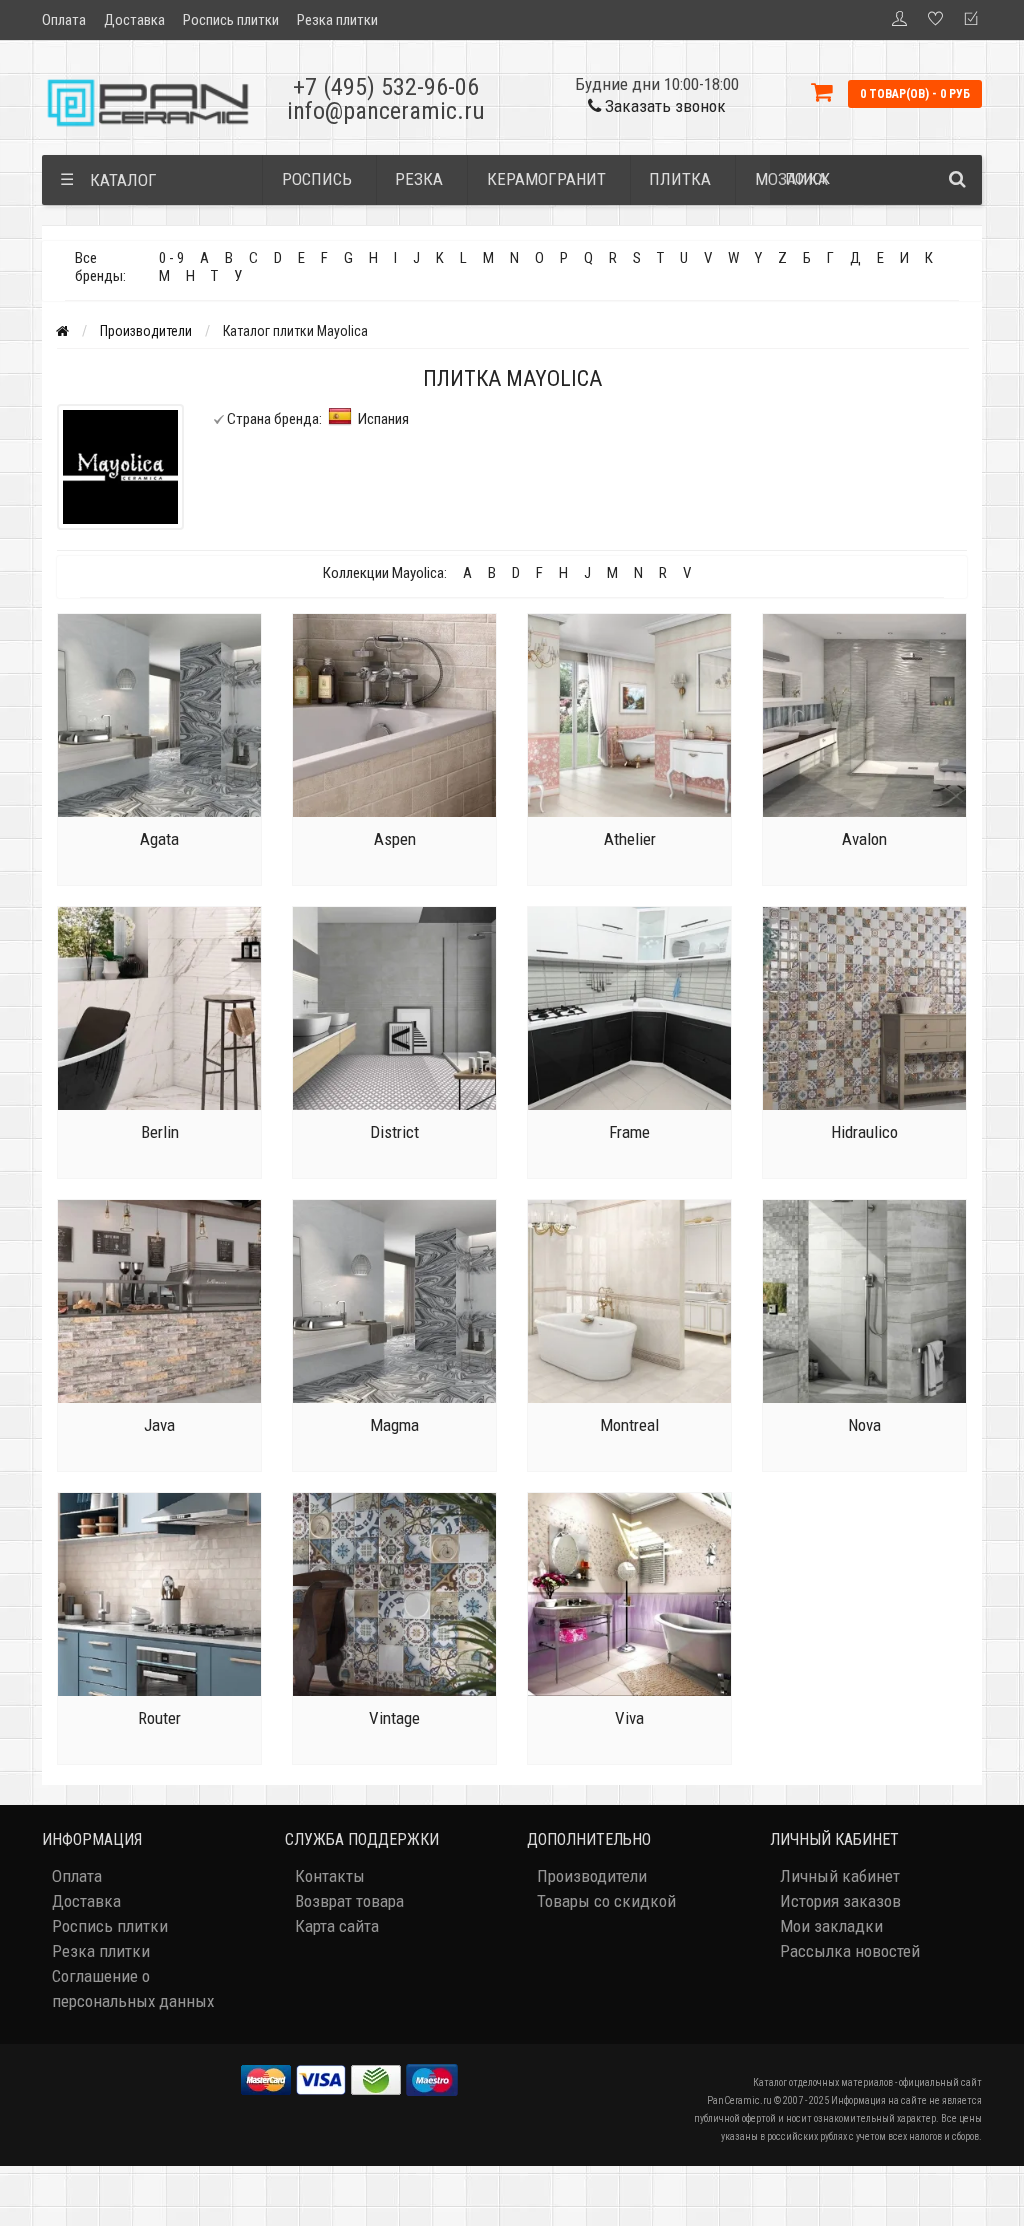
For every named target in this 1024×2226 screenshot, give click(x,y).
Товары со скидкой (606, 1901)
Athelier (630, 839)
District (394, 1132)
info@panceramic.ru (386, 111)
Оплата (64, 20)
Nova (864, 1425)
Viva (629, 1718)
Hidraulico (864, 1132)
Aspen (395, 839)
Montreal (629, 1425)
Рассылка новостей (850, 1951)
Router (159, 1718)
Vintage (394, 1718)
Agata (159, 839)
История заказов (840, 1901)
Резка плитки (337, 20)
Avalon (864, 839)
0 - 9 (171, 258)
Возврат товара (349, 1901)
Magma (394, 1425)
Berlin (160, 1132)
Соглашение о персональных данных (133, 1988)
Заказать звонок (663, 106)
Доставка (134, 20)
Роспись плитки (231, 20)
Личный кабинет (840, 1876)
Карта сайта (337, 1926)
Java (159, 1425)
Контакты (330, 1876)
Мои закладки (831, 1926)
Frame (629, 1132)
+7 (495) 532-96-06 (386, 87)
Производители (146, 331)
